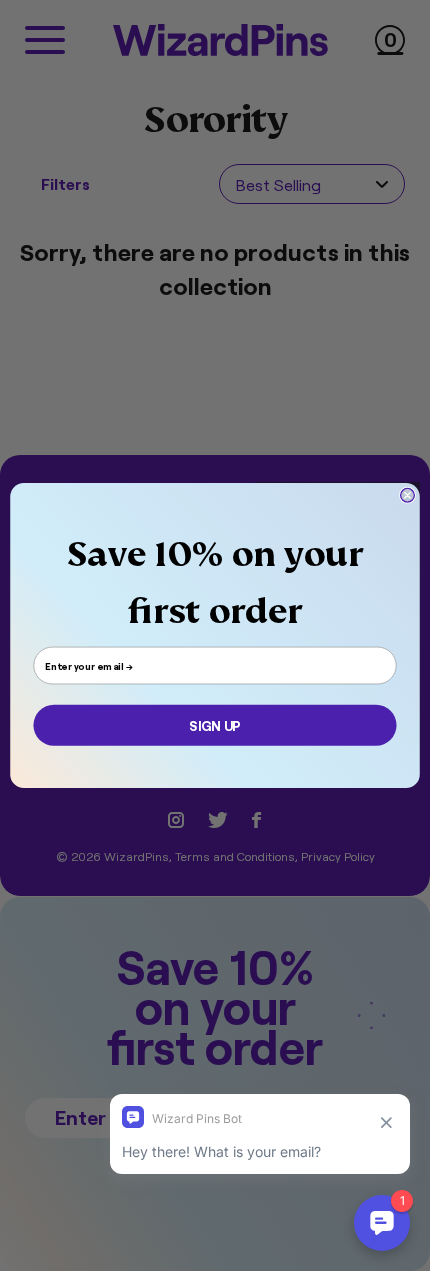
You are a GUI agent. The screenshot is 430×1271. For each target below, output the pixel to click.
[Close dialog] (408, 495)
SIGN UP (214, 725)
